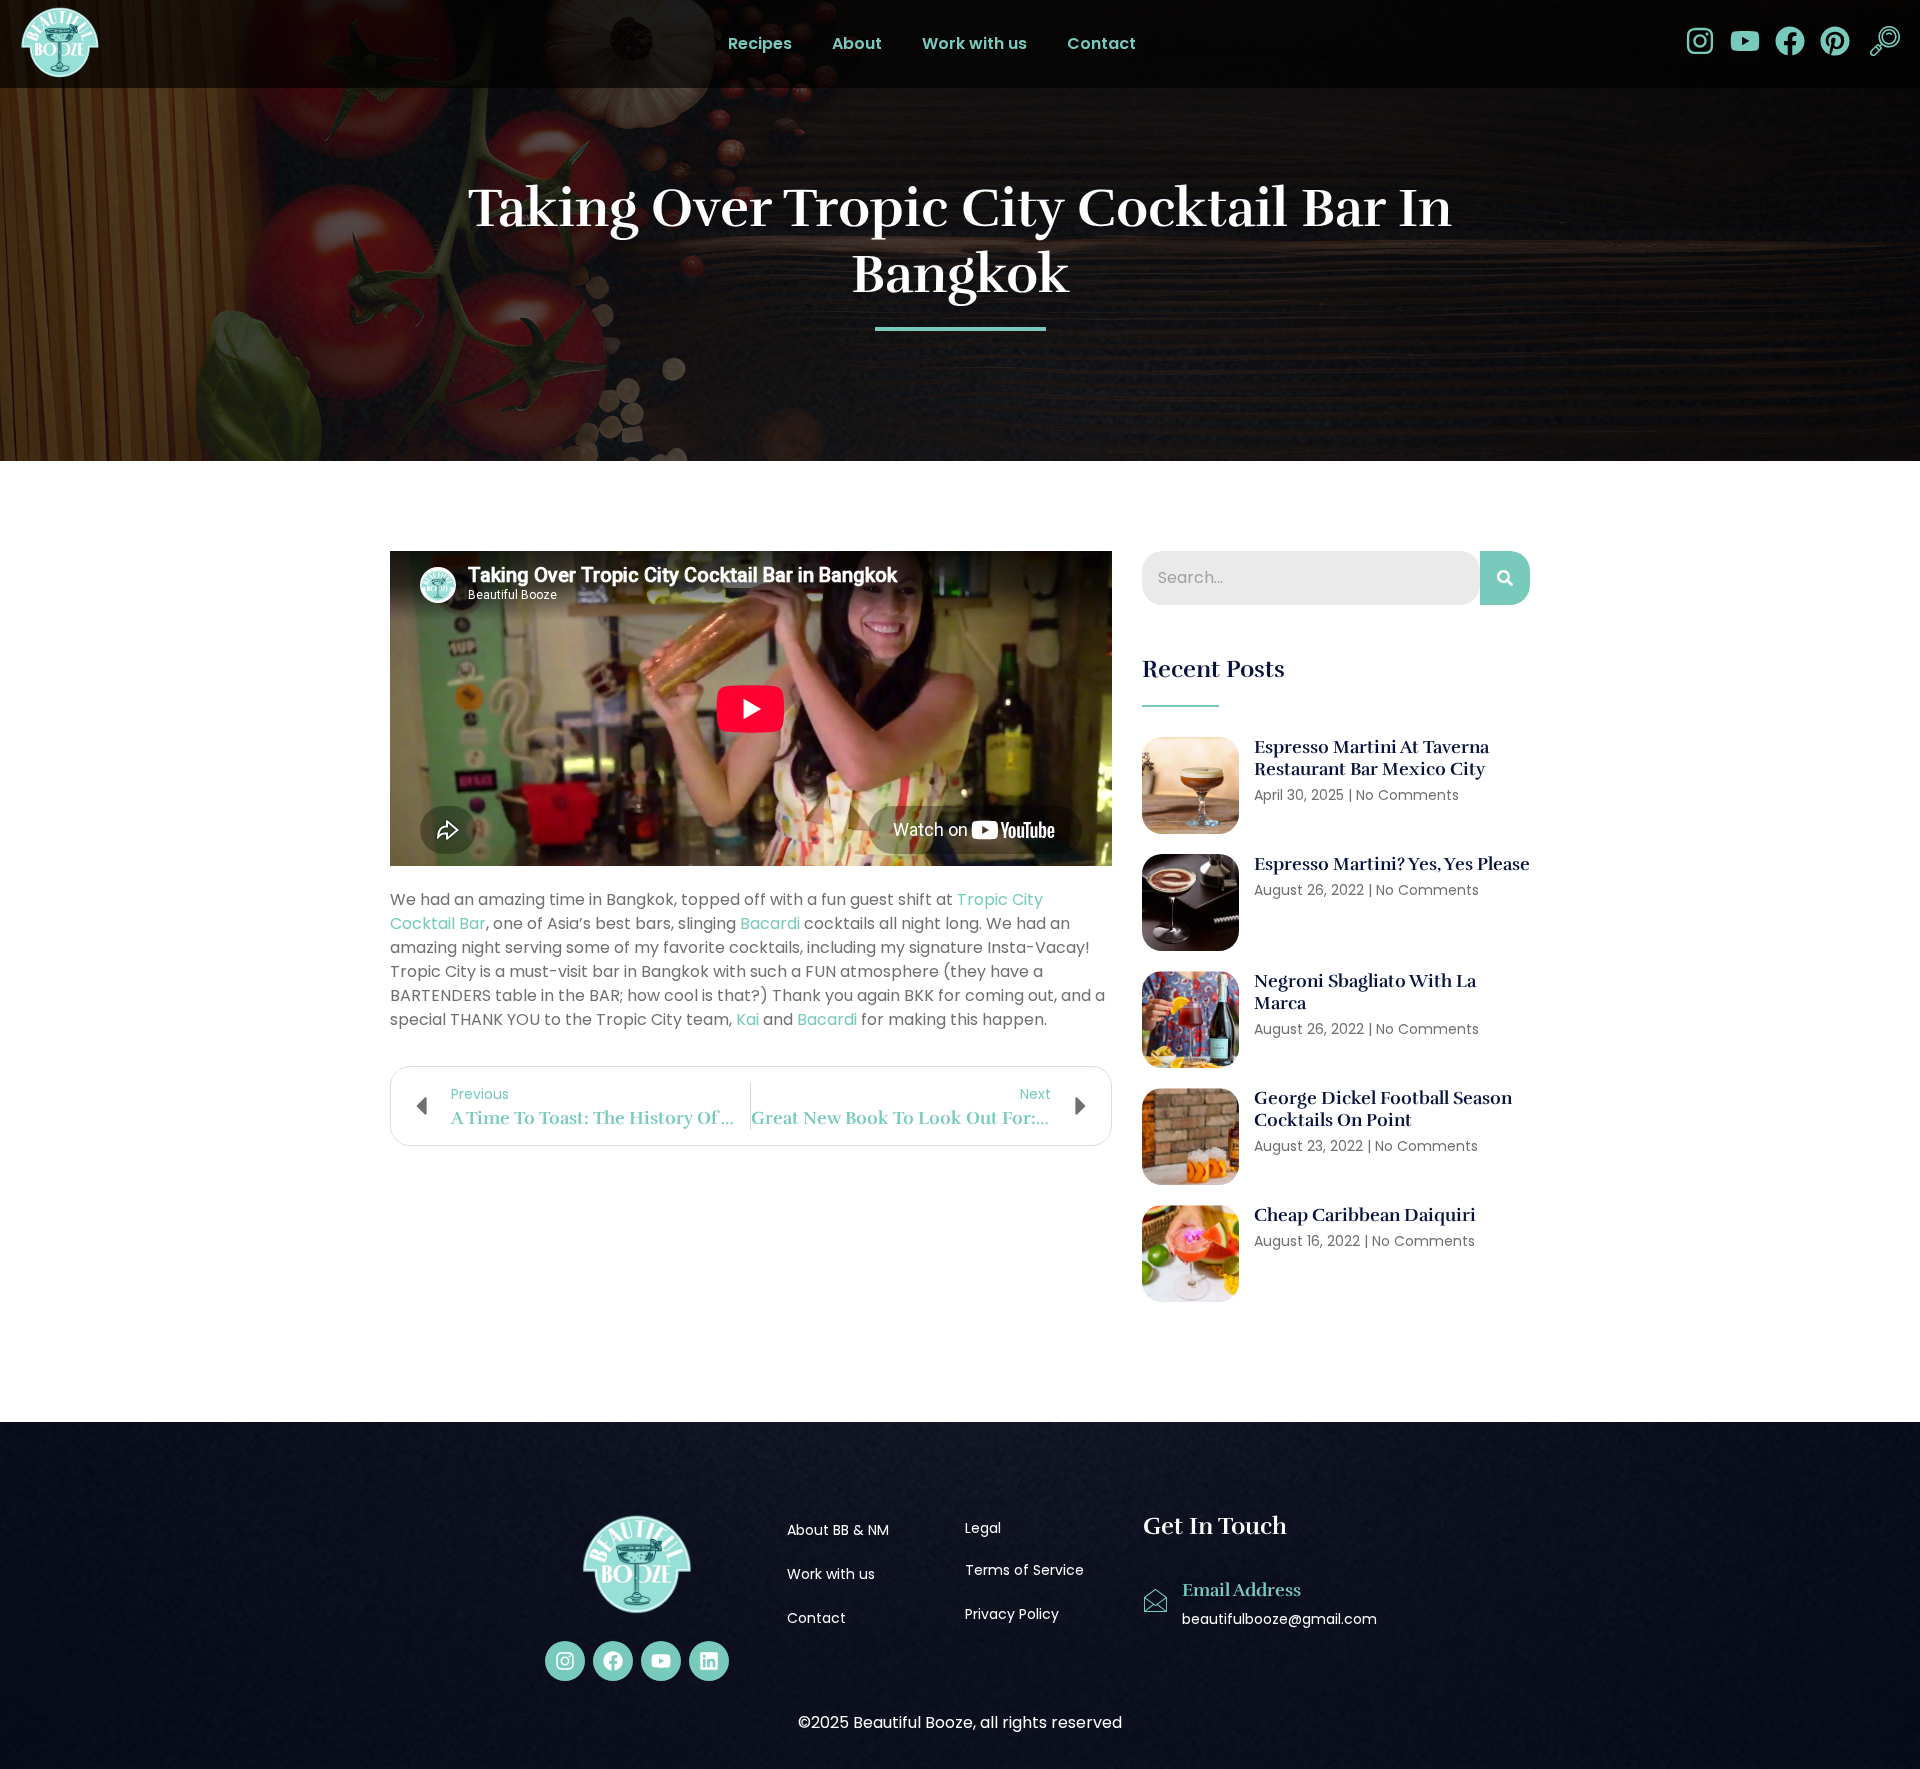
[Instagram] (1700, 41)
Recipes (760, 43)
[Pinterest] (1835, 41)
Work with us (974, 43)
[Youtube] (1745, 41)
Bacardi (770, 923)
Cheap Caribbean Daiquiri (1367, 1215)
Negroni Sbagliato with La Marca (1365, 992)
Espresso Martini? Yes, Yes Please (1392, 864)
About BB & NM (838, 1530)
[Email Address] (1155, 1601)
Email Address (1241, 1590)
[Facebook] (1790, 41)
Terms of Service (1024, 1570)
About (857, 43)
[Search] (1505, 578)
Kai (747, 1019)
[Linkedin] (709, 1661)
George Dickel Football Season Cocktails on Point (1383, 1109)
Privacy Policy (1012, 1614)
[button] (1885, 43)
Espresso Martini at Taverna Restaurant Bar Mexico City (1371, 758)
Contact (1101, 43)
